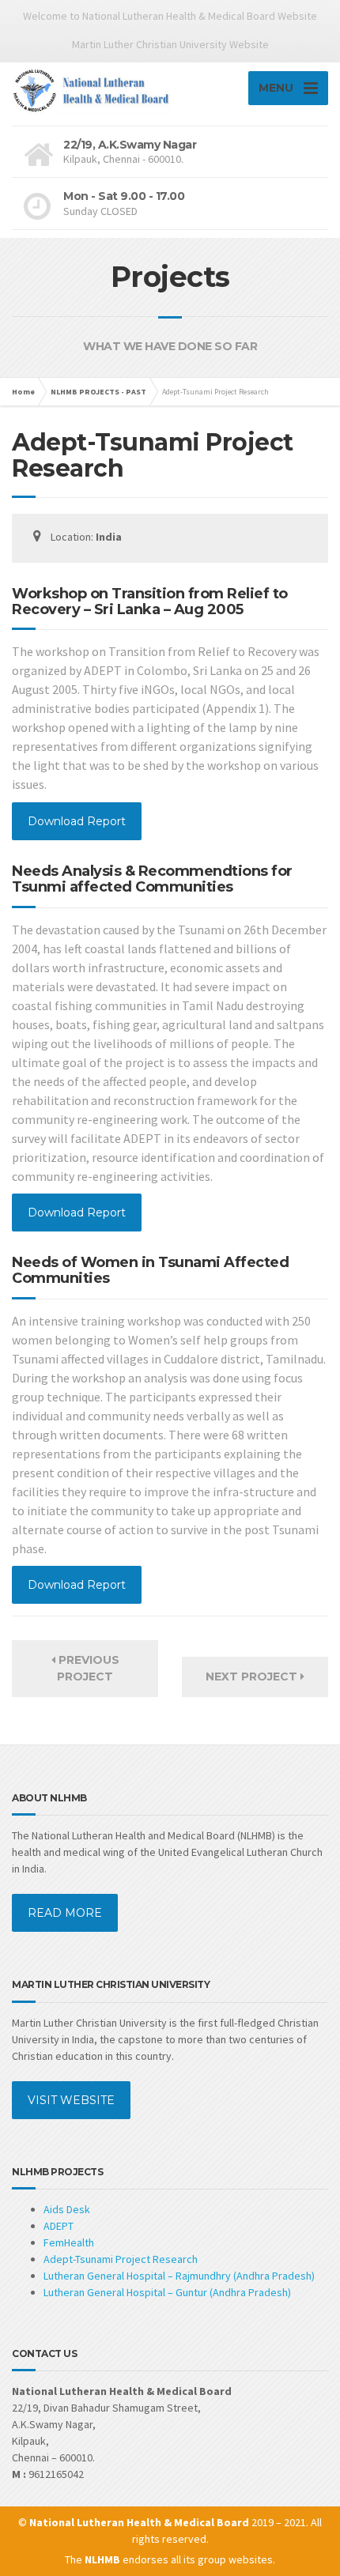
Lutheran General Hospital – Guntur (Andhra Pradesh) (167, 2292)
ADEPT (59, 2226)
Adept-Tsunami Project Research (121, 2259)
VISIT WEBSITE (71, 2100)
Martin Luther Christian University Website (170, 44)
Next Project (253, 1676)
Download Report (77, 821)
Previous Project (87, 1668)
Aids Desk (67, 2209)
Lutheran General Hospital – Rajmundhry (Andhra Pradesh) (179, 2276)
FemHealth (69, 2242)
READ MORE (65, 1913)
